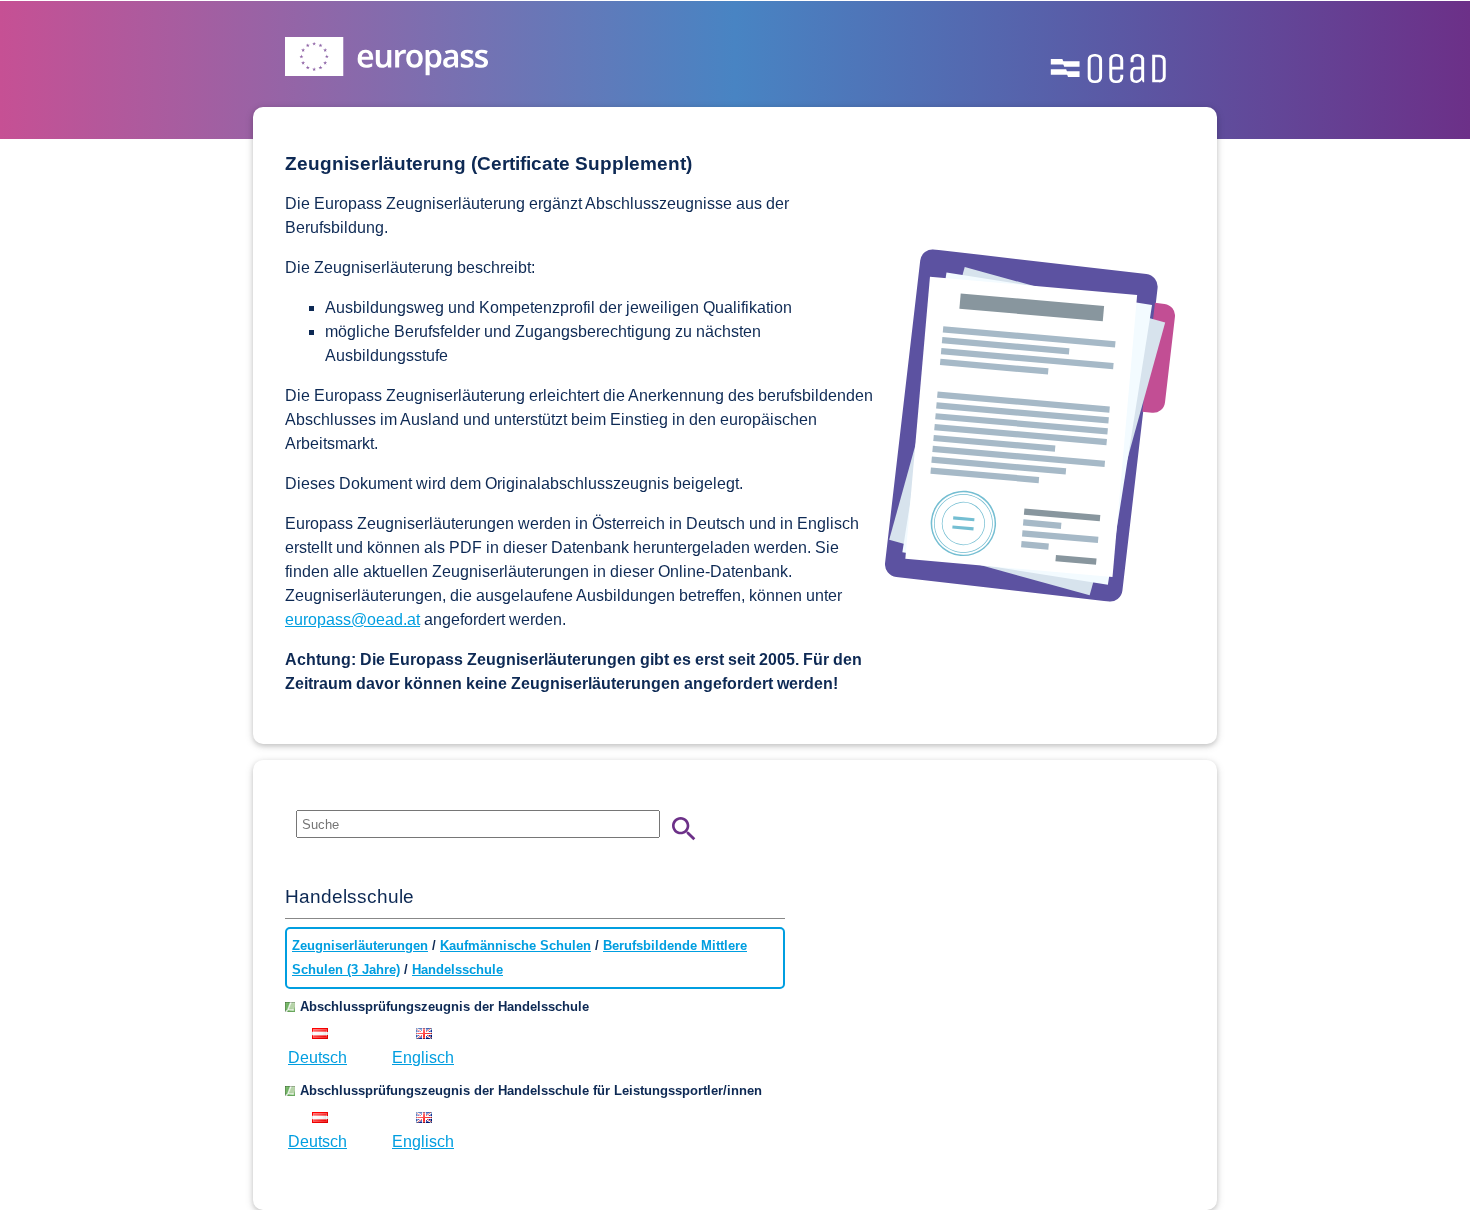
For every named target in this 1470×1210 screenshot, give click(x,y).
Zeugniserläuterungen (360, 945)
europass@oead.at (352, 619)
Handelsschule (457, 969)
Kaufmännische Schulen (515, 945)
